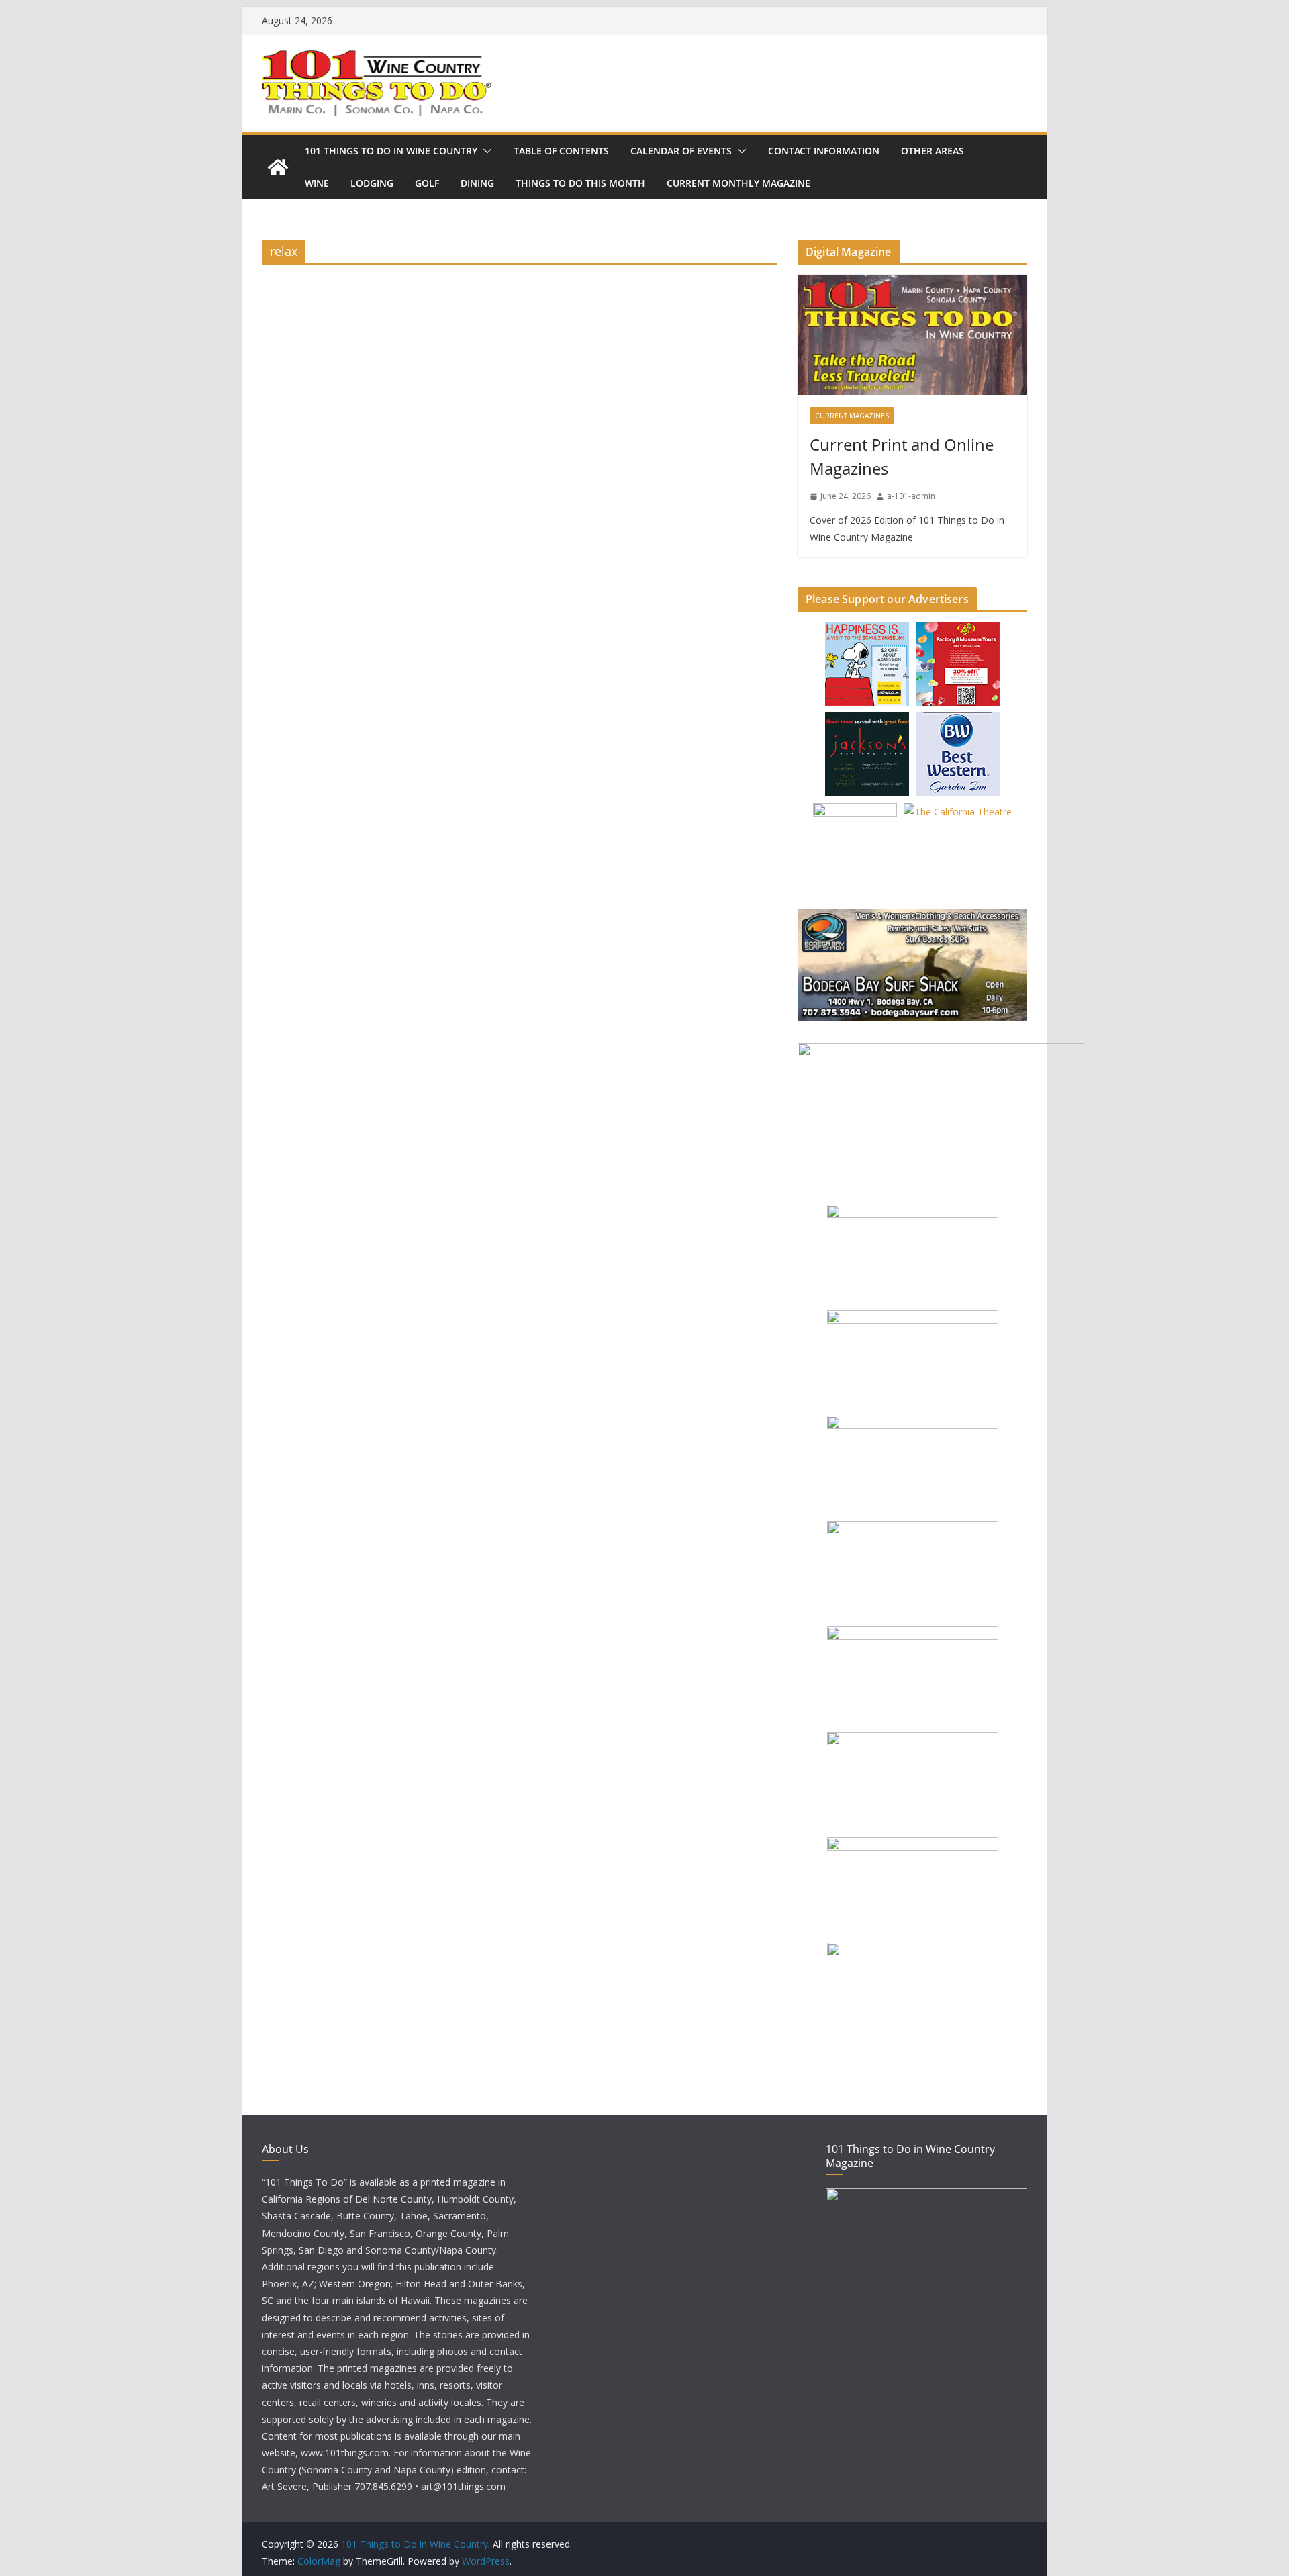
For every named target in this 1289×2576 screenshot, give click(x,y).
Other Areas (933, 151)
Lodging (372, 183)
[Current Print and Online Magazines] (912, 335)
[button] (485, 151)
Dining (477, 183)
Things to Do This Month (580, 183)
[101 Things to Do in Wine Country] (278, 167)
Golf (427, 183)
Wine (317, 183)
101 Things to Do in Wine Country (391, 151)
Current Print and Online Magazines (902, 456)
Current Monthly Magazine (738, 183)
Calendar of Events (681, 151)
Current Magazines (852, 416)
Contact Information (824, 151)
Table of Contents (561, 151)
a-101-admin (911, 496)
